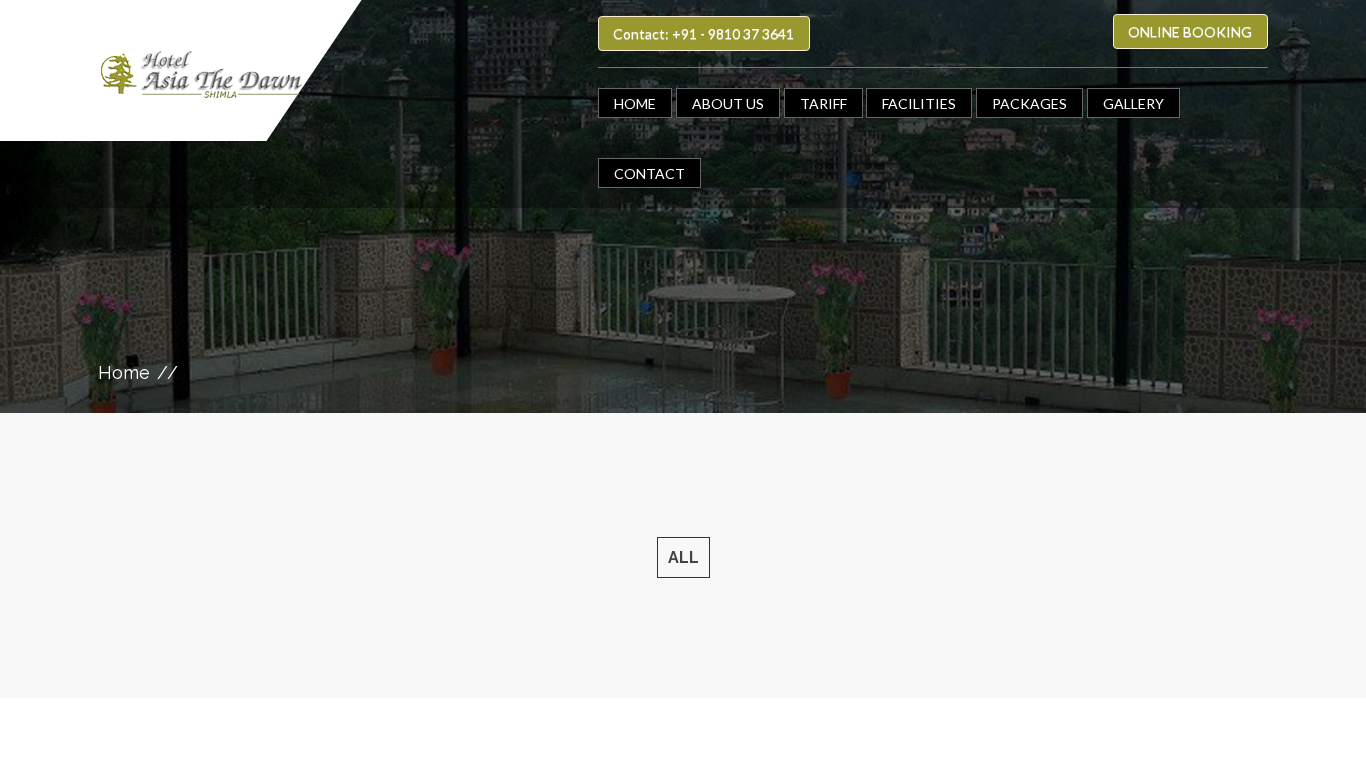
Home (124, 372)
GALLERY (1133, 103)
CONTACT (649, 173)
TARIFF (823, 103)
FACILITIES (919, 103)
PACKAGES (1029, 103)
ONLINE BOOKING (1190, 31)
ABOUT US (728, 103)
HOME (635, 103)
